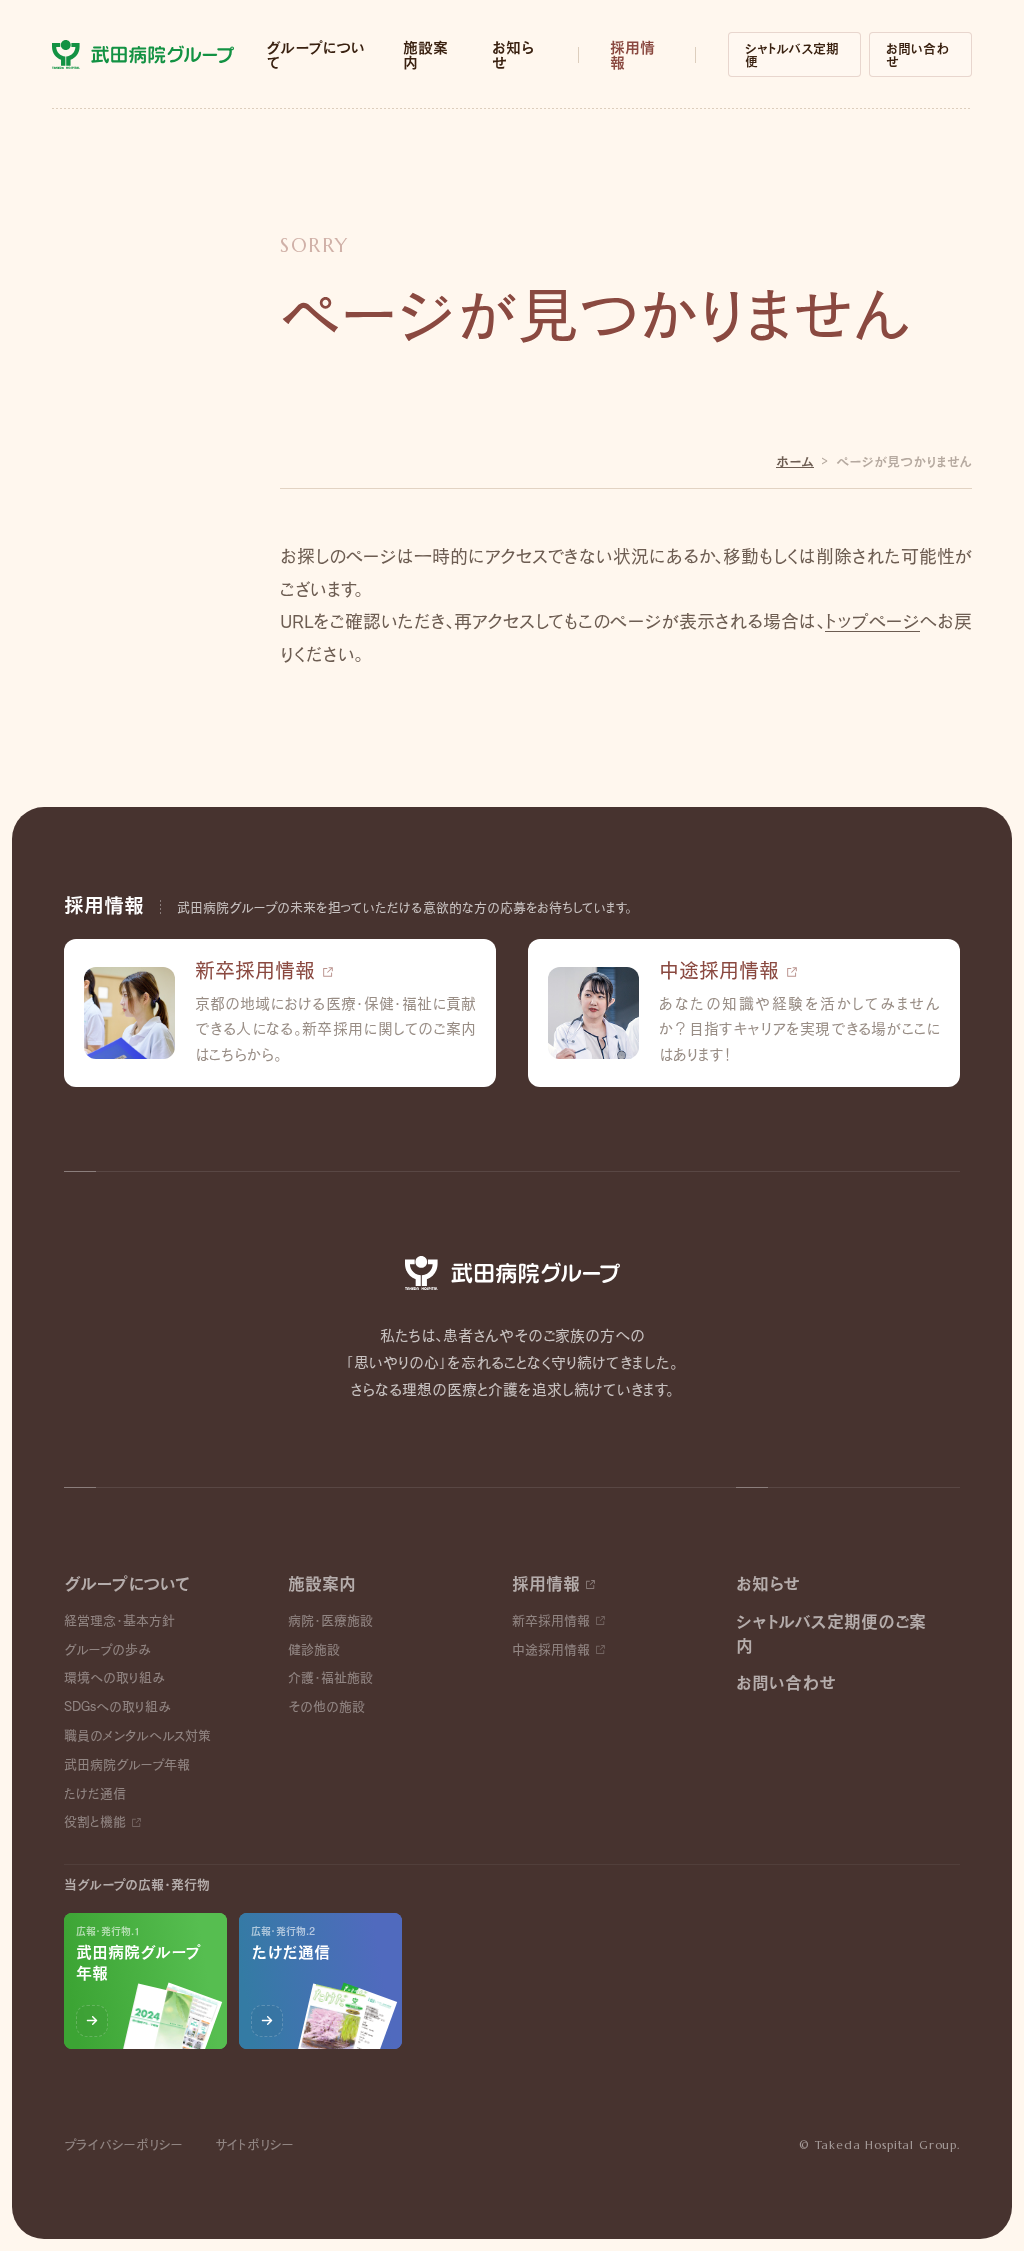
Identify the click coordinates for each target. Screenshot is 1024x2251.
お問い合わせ (917, 54)
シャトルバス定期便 (792, 54)
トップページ (872, 621)
